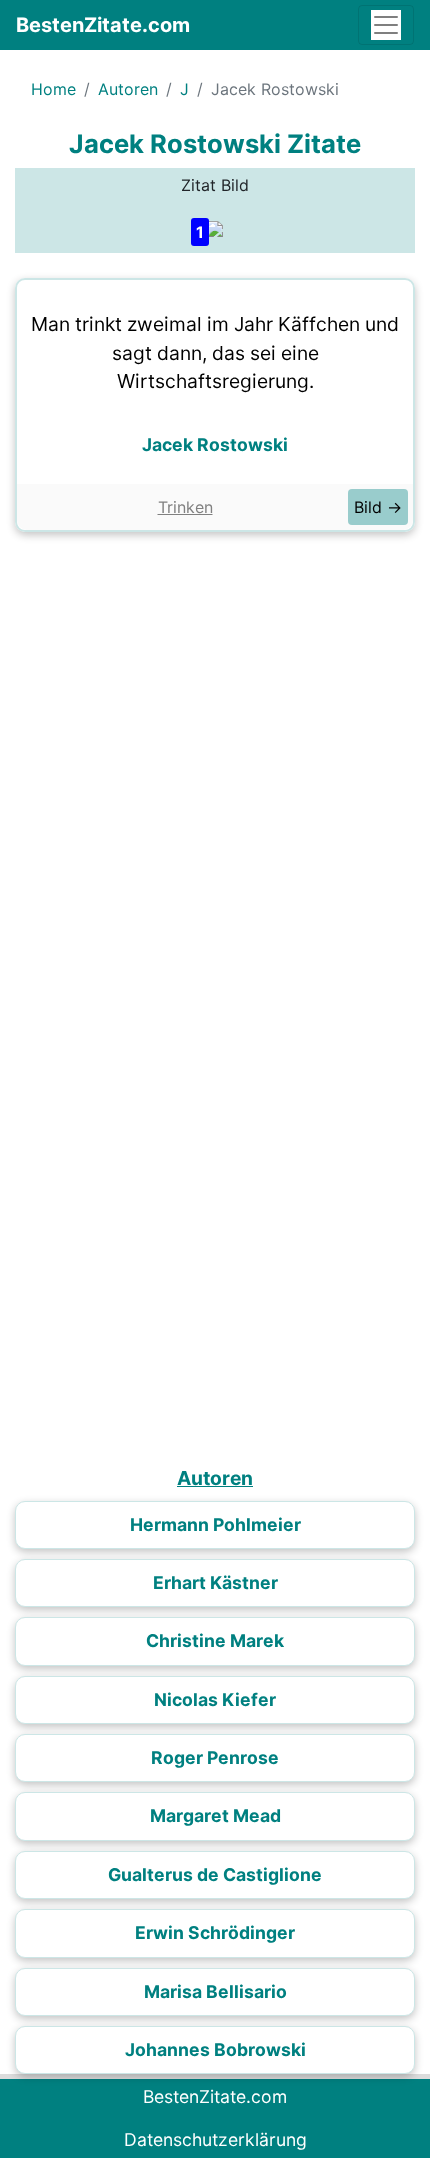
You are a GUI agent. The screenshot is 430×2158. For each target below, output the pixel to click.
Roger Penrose (215, 1757)
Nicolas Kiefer (215, 1699)
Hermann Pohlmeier (215, 1524)
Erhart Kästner (215, 1582)
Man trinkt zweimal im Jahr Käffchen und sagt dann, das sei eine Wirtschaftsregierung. (215, 353)
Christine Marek (215, 1640)
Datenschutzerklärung (215, 2139)
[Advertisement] (215, 767)
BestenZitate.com (103, 25)
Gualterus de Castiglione (215, 1874)
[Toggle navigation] (386, 25)
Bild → (378, 507)
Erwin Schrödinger (215, 1932)
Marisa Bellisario (215, 1991)
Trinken (185, 507)
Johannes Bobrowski (215, 2049)
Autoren (128, 89)
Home (53, 89)
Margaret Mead (215, 1815)
